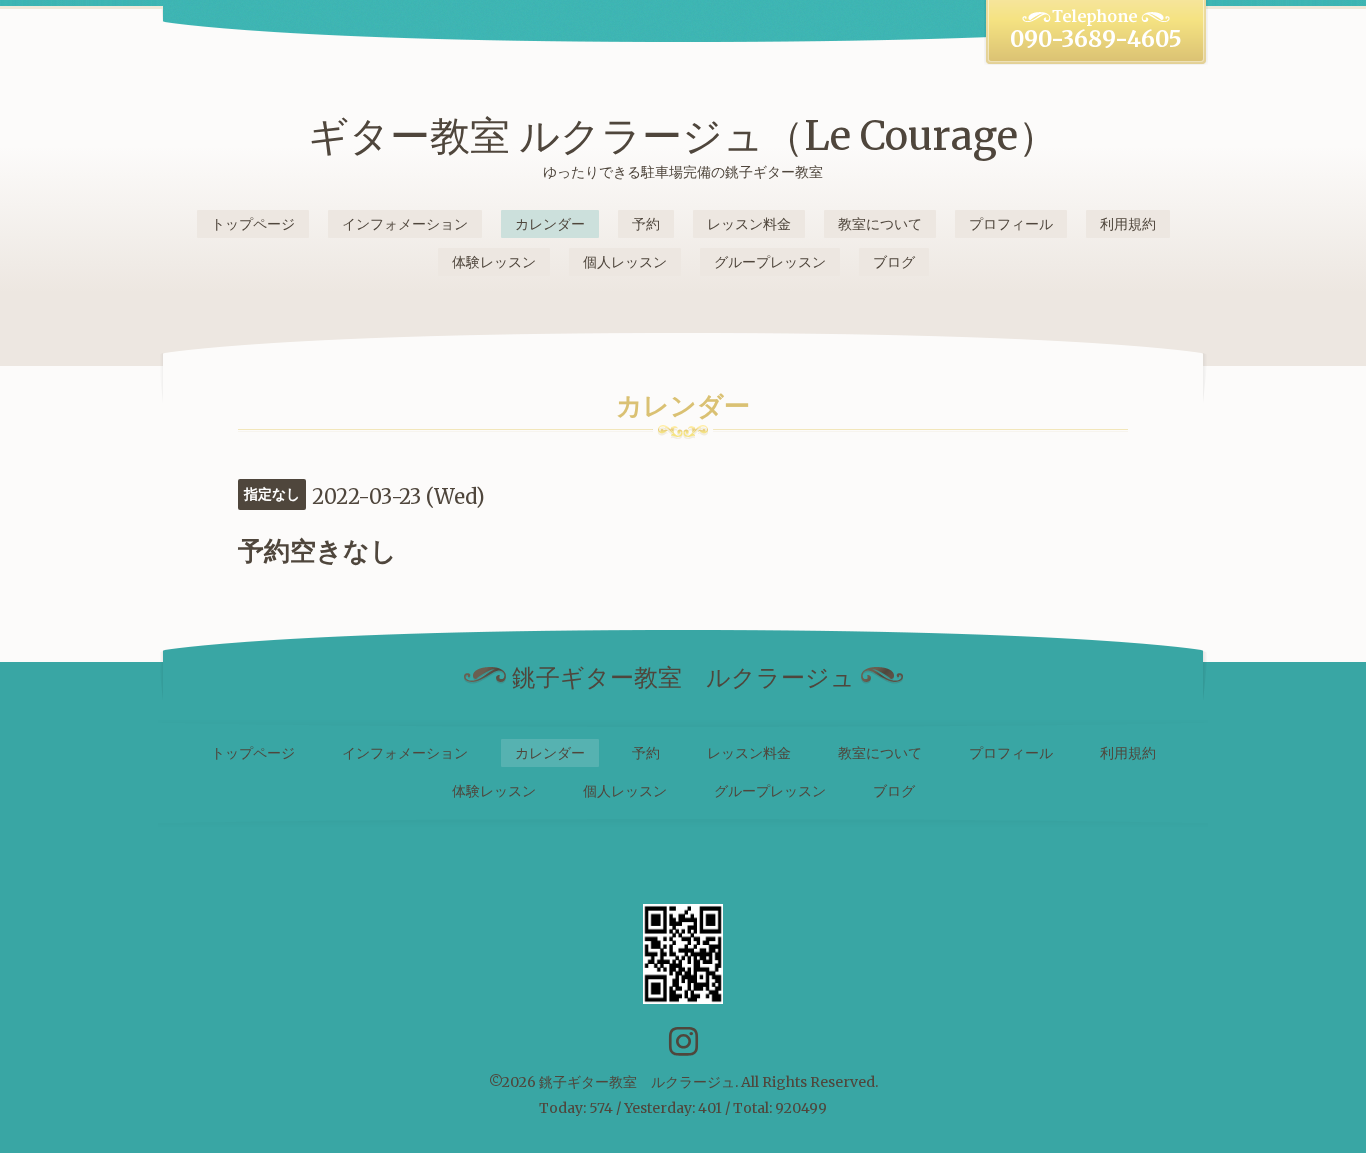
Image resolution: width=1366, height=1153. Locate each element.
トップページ (253, 224)
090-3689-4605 (1096, 39)
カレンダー (550, 224)
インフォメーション (405, 224)
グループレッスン (770, 262)
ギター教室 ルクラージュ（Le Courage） (683, 136)
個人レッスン (625, 262)
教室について (880, 224)
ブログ (894, 262)
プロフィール (1011, 224)
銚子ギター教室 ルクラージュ (637, 1082)
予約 (646, 224)
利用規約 (1128, 224)
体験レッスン (494, 262)
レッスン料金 (749, 224)
